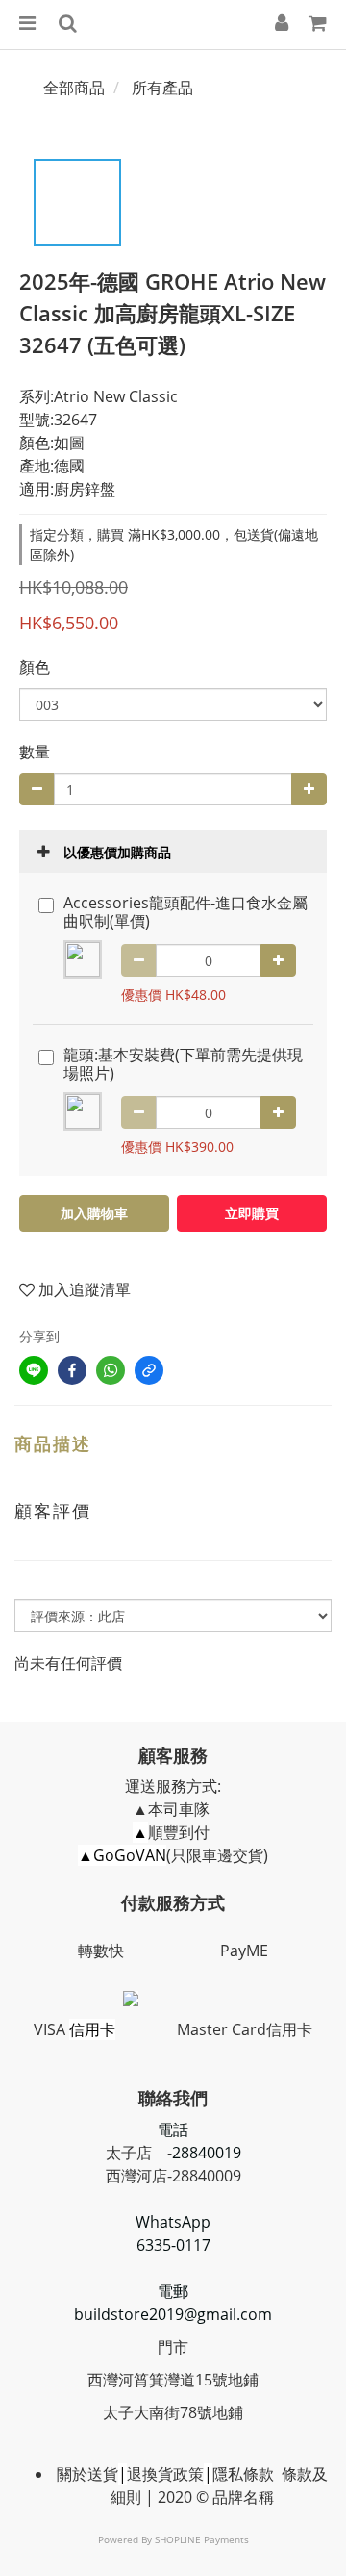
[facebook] (72, 1370)
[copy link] (149, 1370)
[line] (34, 1370)
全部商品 (74, 88)
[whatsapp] (111, 1370)
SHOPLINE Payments (202, 2539)
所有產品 (162, 88)
